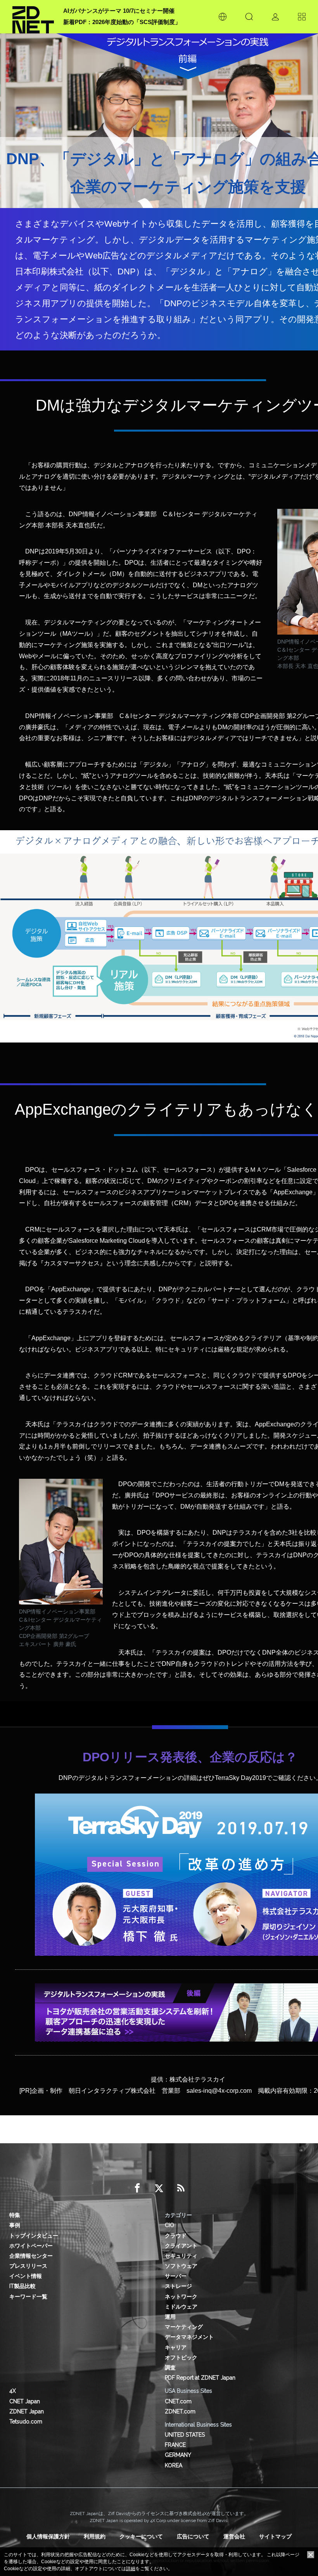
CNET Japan (25, 2401)
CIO (169, 2225)
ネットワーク (181, 2297)
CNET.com (178, 2401)
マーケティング (184, 2327)
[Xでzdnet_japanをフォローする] (159, 2188)
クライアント (181, 2246)
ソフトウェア (181, 2266)
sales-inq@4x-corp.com (219, 2091)
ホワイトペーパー (31, 2246)
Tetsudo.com (26, 2422)
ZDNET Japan (27, 2411)
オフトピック (181, 2357)
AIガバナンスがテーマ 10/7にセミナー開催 (119, 11)
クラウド (176, 2236)
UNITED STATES (185, 2435)
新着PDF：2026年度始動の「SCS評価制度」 (122, 22)
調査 (170, 2368)
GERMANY (178, 2455)
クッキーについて (141, 2536)
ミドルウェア (181, 2307)
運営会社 (234, 2536)
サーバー (176, 2276)
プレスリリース (28, 2266)
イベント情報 (26, 2276)
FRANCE (175, 2445)
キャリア (176, 2347)
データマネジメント (189, 2337)
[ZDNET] (33, 17)
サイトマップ (275, 2536)
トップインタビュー (34, 2236)
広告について (193, 2536)
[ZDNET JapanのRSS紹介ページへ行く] (181, 2188)
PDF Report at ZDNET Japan (200, 2378)
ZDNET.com (180, 2411)
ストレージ (178, 2286)
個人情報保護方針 (48, 2536)
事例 (15, 2225)
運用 (170, 2317)
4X (13, 2391)
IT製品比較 (22, 2286)
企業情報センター (31, 2256)
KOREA (174, 2465)
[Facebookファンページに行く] (137, 2188)
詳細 (131, 2569)
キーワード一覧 (28, 2297)
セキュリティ (181, 2256)
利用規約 (95, 2536)
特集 (15, 2215)
